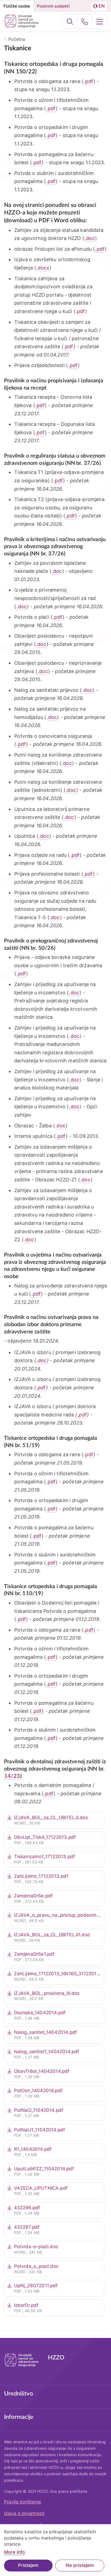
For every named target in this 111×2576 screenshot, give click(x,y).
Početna (17, 39)
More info (14, 2552)
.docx (43, 268)
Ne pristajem (80, 2565)
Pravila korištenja (22, 2502)
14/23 (12, 1776)
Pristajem (28, 2565)
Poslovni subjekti (53, 6)
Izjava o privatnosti (24, 2513)
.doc (90, 238)
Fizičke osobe (17, 6)
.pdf (89, 81)
